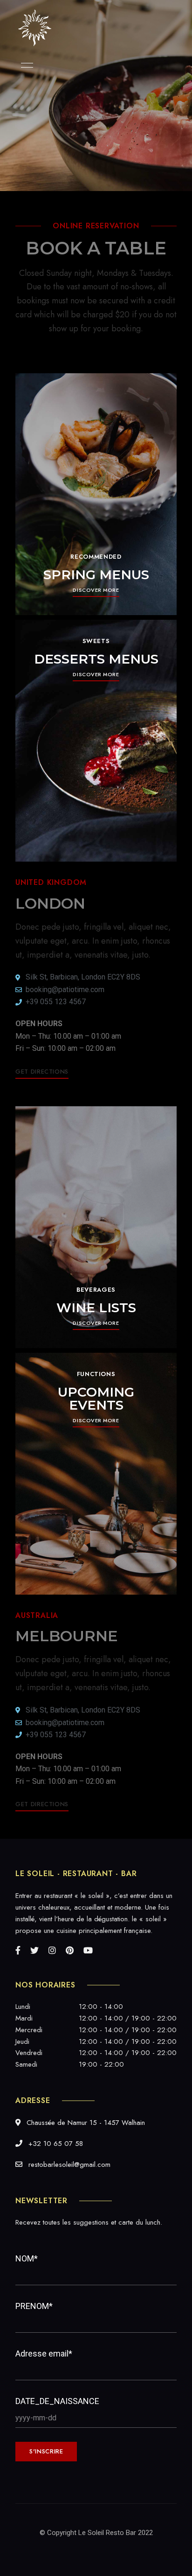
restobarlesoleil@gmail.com (68, 2165)
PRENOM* (34, 2306)
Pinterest (70, 1950)
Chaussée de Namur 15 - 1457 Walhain (85, 2123)
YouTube (88, 1950)
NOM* (27, 2258)
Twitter (34, 1950)
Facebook (18, 1950)
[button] (96, 590)
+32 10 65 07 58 (55, 2144)
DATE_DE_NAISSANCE (57, 2401)
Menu (25, 65)
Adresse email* (44, 2353)
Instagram (52, 1950)
